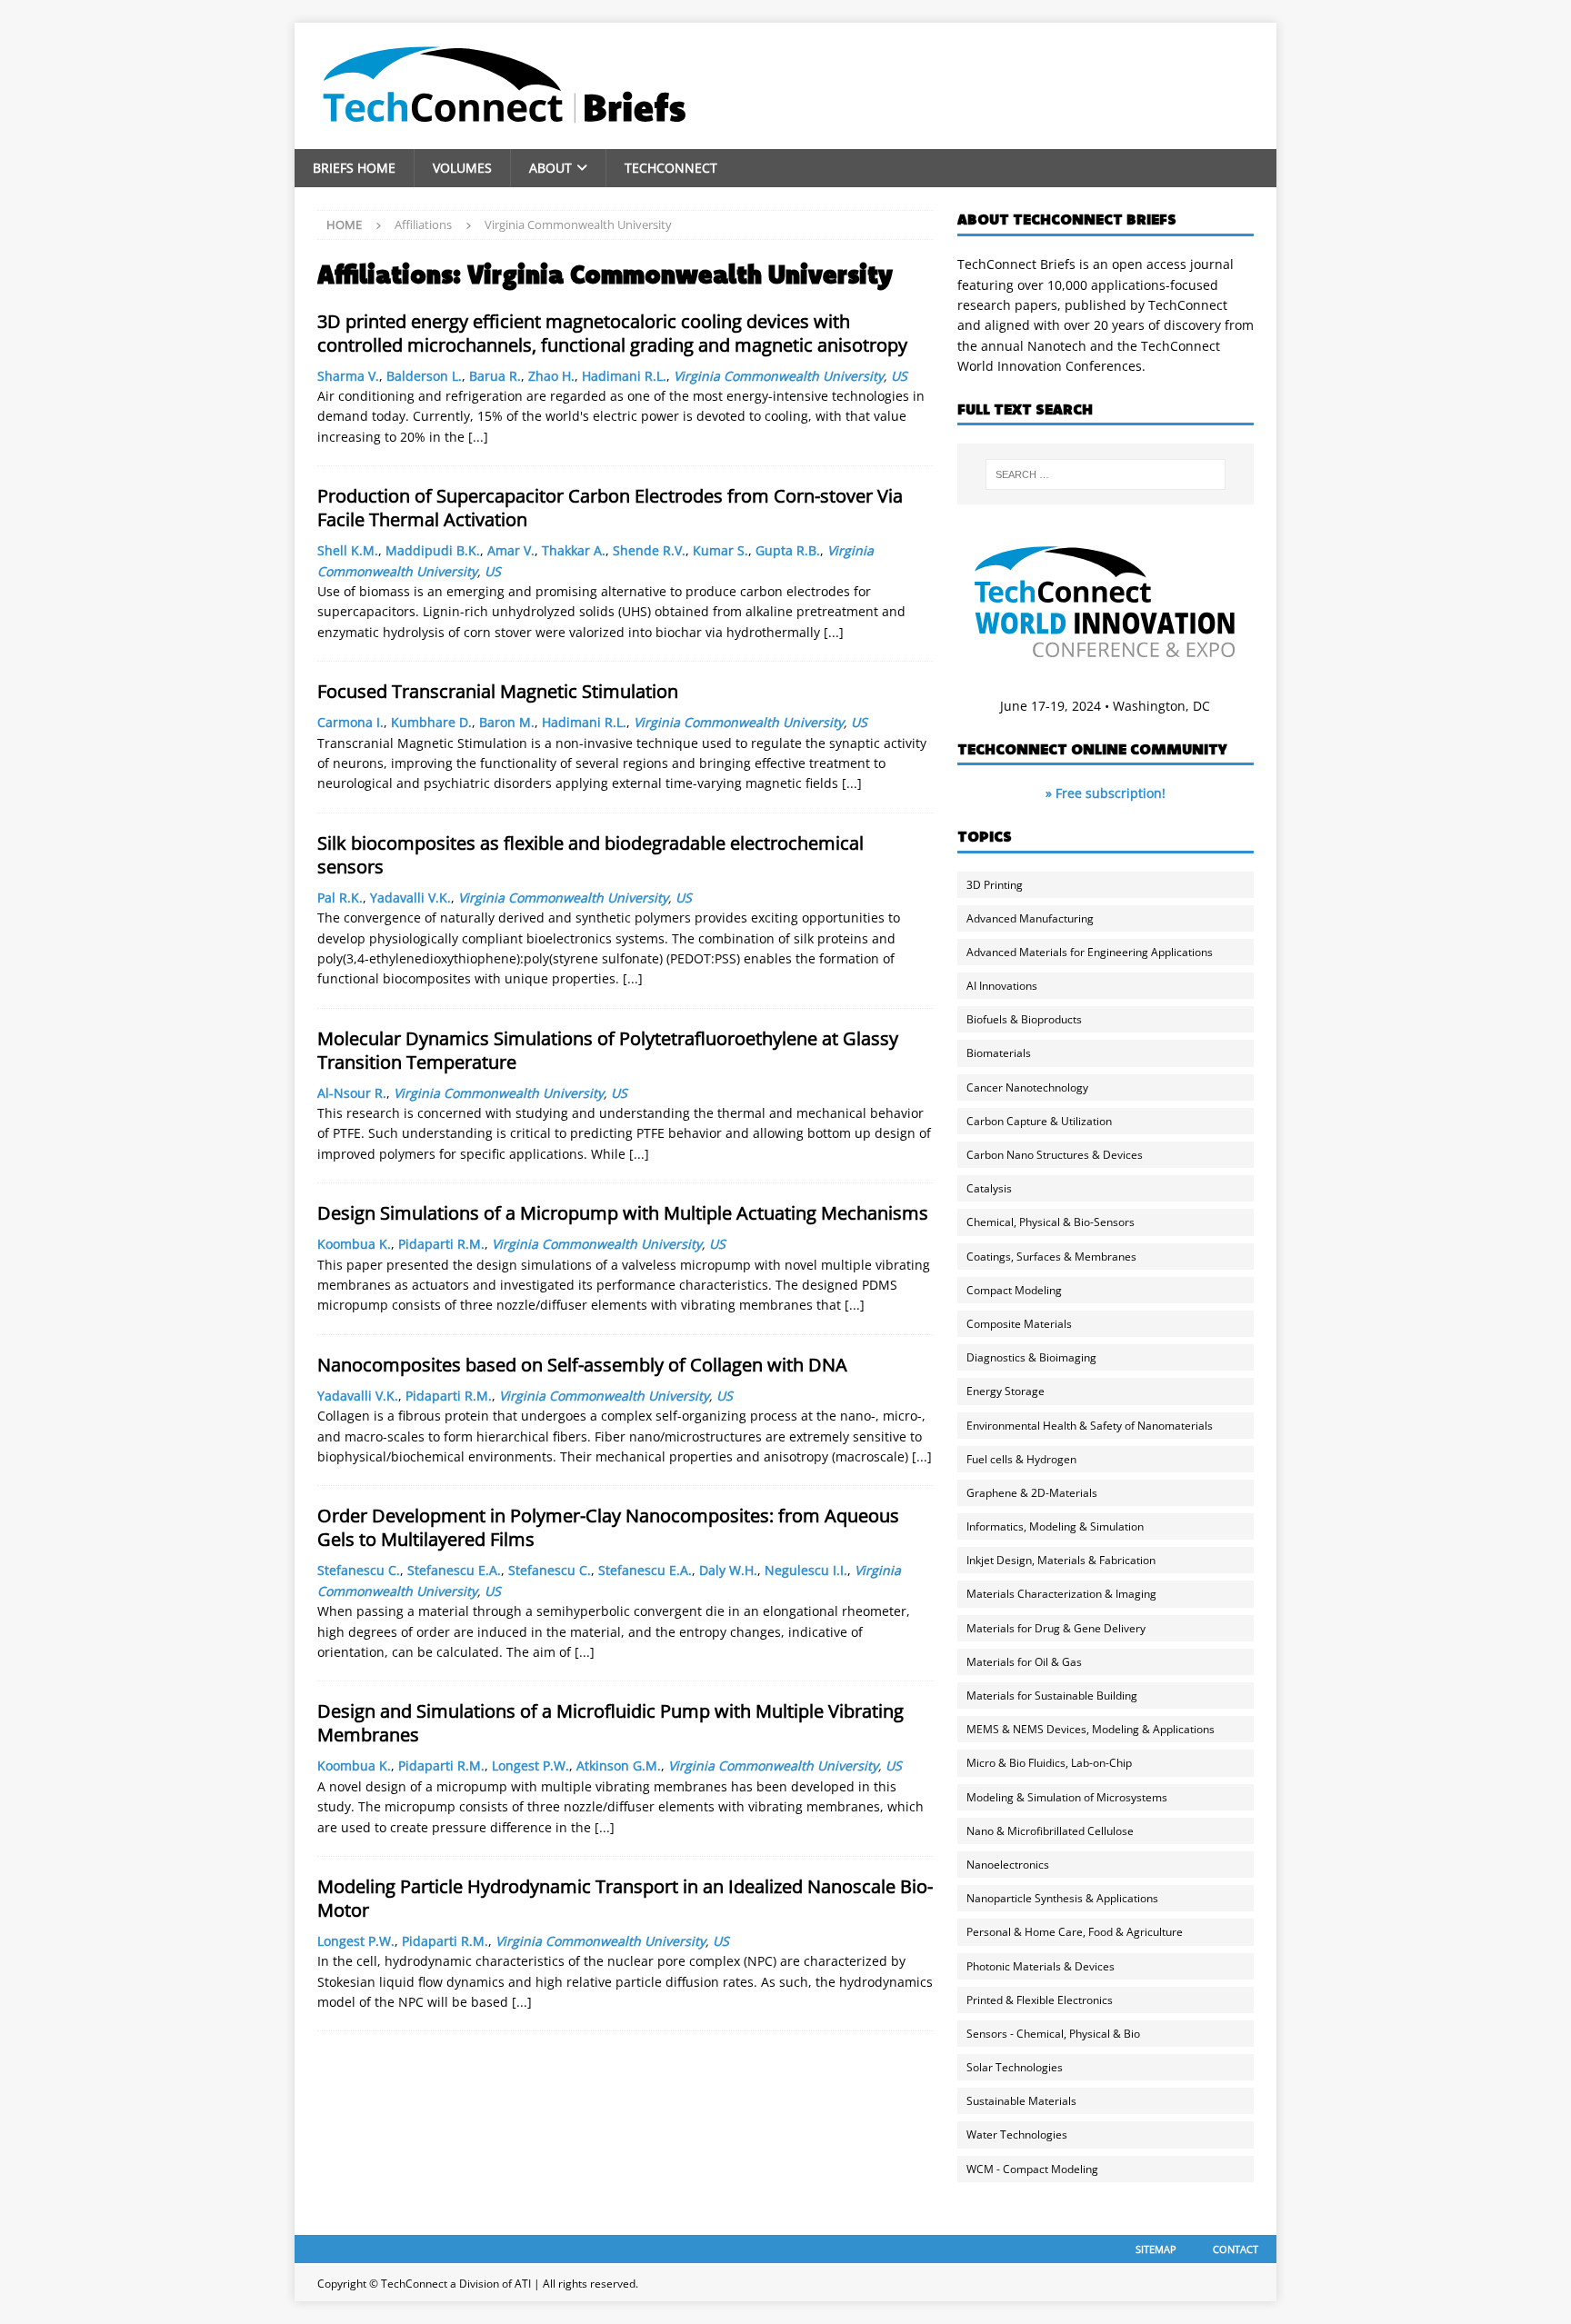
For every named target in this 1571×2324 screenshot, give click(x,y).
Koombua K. (354, 1244)
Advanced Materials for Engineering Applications (1090, 952)
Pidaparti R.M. (441, 1244)
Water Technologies (1017, 2134)
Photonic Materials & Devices (1041, 1966)
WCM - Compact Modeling (1032, 2169)
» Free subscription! (1106, 793)
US (899, 376)
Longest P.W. (530, 1765)
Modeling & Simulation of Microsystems (1067, 1797)
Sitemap (1156, 2249)
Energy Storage (1006, 1391)
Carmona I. (350, 722)
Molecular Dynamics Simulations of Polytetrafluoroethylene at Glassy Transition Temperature (608, 1050)
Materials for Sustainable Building (1052, 1696)
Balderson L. (424, 376)
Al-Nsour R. (352, 1093)
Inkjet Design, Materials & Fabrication (1061, 1560)
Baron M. (507, 722)
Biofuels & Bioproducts (1024, 1019)
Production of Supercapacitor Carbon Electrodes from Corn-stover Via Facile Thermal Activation (610, 508)
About (550, 168)
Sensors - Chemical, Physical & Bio (1053, 2034)
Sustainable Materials (1021, 2101)
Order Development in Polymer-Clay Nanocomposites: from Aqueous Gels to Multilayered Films (608, 1527)
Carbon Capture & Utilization (1039, 1121)
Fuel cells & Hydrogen (1021, 1459)
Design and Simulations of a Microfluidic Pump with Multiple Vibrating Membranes (610, 1723)
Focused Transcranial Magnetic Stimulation (498, 691)
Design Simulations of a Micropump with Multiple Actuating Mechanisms (623, 1213)
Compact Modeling (1014, 1290)
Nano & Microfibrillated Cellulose (1050, 1831)
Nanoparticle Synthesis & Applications (1062, 1898)
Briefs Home (354, 168)
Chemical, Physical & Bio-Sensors (1051, 1222)
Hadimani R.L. (624, 376)
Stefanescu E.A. (454, 1570)
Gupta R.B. (788, 550)
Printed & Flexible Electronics (1040, 2000)
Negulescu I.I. (806, 1570)
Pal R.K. (340, 898)
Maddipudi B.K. (433, 550)
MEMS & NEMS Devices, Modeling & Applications (1091, 1729)
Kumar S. (720, 550)
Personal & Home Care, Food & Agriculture (1075, 1932)
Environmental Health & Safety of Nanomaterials (1090, 1426)
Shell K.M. (348, 550)
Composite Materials (1019, 1324)
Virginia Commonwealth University (779, 376)
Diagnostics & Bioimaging (1031, 1357)
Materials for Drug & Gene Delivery (1056, 1628)
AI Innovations (1002, 986)
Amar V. (511, 550)
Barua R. (495, 376)
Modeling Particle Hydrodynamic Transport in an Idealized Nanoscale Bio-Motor (625, 1898)
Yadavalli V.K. (410, 898)
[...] (478, 437)
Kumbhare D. (431, 722)
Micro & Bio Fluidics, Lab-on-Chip (1049, 1763)
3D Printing (995, 885)
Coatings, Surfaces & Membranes (1051, 1257)
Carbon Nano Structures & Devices (1055, 1155)
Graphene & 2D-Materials (1032, 1493)
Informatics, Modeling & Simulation (1055, 1526)
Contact (1236, 2249)
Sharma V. (348, 376)
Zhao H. (551, 376)
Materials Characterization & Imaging (1061, 1594)
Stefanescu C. (359, 1570)
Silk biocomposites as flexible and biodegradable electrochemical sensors (590, 855)
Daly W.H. (728, 1570)
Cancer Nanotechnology (1027, 1087)
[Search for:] (1106, 474)
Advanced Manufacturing (1030, 918)
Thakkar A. (574, 550)
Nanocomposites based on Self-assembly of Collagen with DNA (582, 1365)
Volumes (462, 168)
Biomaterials (999, 1053)
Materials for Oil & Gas (1024, 1662)
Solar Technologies (1015, 2067)
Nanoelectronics (1008, 1865)
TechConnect (671, 168)
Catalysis (989, 1188)
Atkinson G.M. (619, 1765)
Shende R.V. (649, 550)
